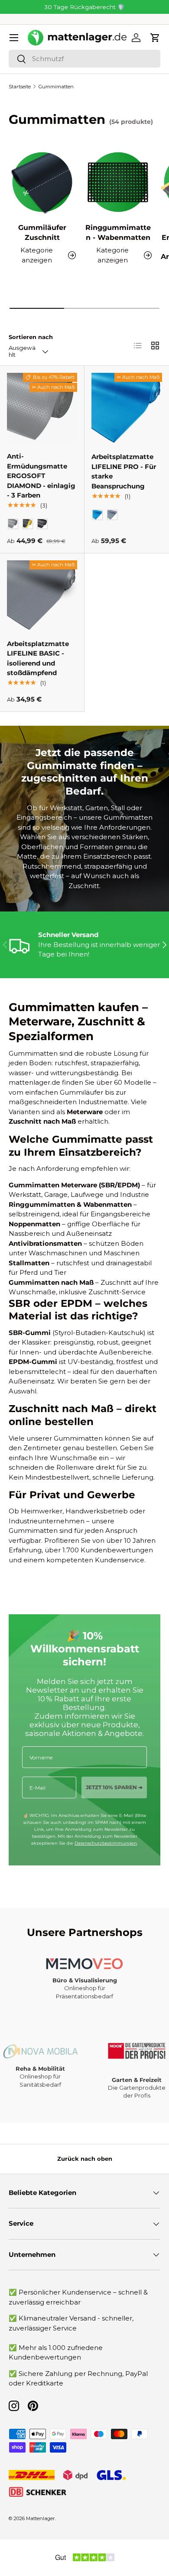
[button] (155, 38)
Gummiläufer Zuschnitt (42, 232)
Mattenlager (41, 2518)
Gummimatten (56, 87)
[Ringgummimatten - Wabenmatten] (118, 182)
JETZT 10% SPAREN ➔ (114, 1787)
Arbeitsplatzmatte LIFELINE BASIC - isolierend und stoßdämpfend (38, 658)
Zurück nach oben (85, 2159)
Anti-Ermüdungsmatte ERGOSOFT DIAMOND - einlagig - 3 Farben (41, 476)
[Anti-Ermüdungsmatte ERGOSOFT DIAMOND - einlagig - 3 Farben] (42, 408)
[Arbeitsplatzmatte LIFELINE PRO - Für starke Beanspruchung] (127, 408)
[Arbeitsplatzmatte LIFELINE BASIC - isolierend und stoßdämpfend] (42, 595)
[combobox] (84, 59)
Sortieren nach (31, 337)
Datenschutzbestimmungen (106, 1843)
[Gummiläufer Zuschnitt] (42, 182)
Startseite (20, 87)
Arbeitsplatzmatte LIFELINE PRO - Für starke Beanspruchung (124, 471)
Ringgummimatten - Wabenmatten (118, 232)
